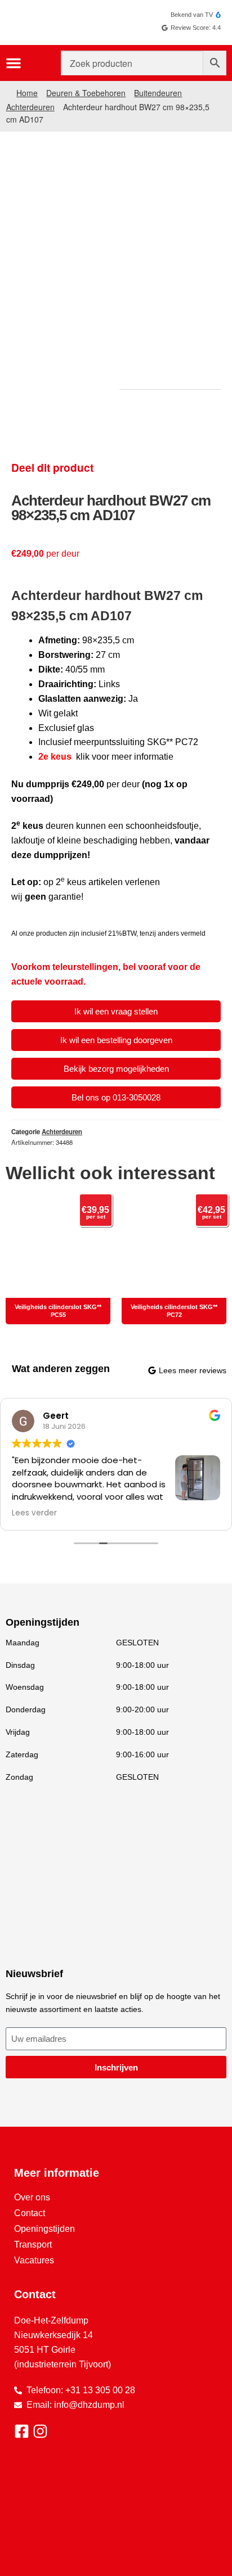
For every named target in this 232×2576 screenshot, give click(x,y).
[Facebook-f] (105, 2530)
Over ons (32, 2197)
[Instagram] (127, 2530)
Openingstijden (44, 2229)
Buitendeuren (158, 93)
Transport (33, 2245)
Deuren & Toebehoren (86, 93)
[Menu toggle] (14, 63)
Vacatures (34, 2260)
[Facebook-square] (22, 2431)
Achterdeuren (30, 107)
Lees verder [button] (34, 1513)
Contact (30, 2213)
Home (27, 93)
